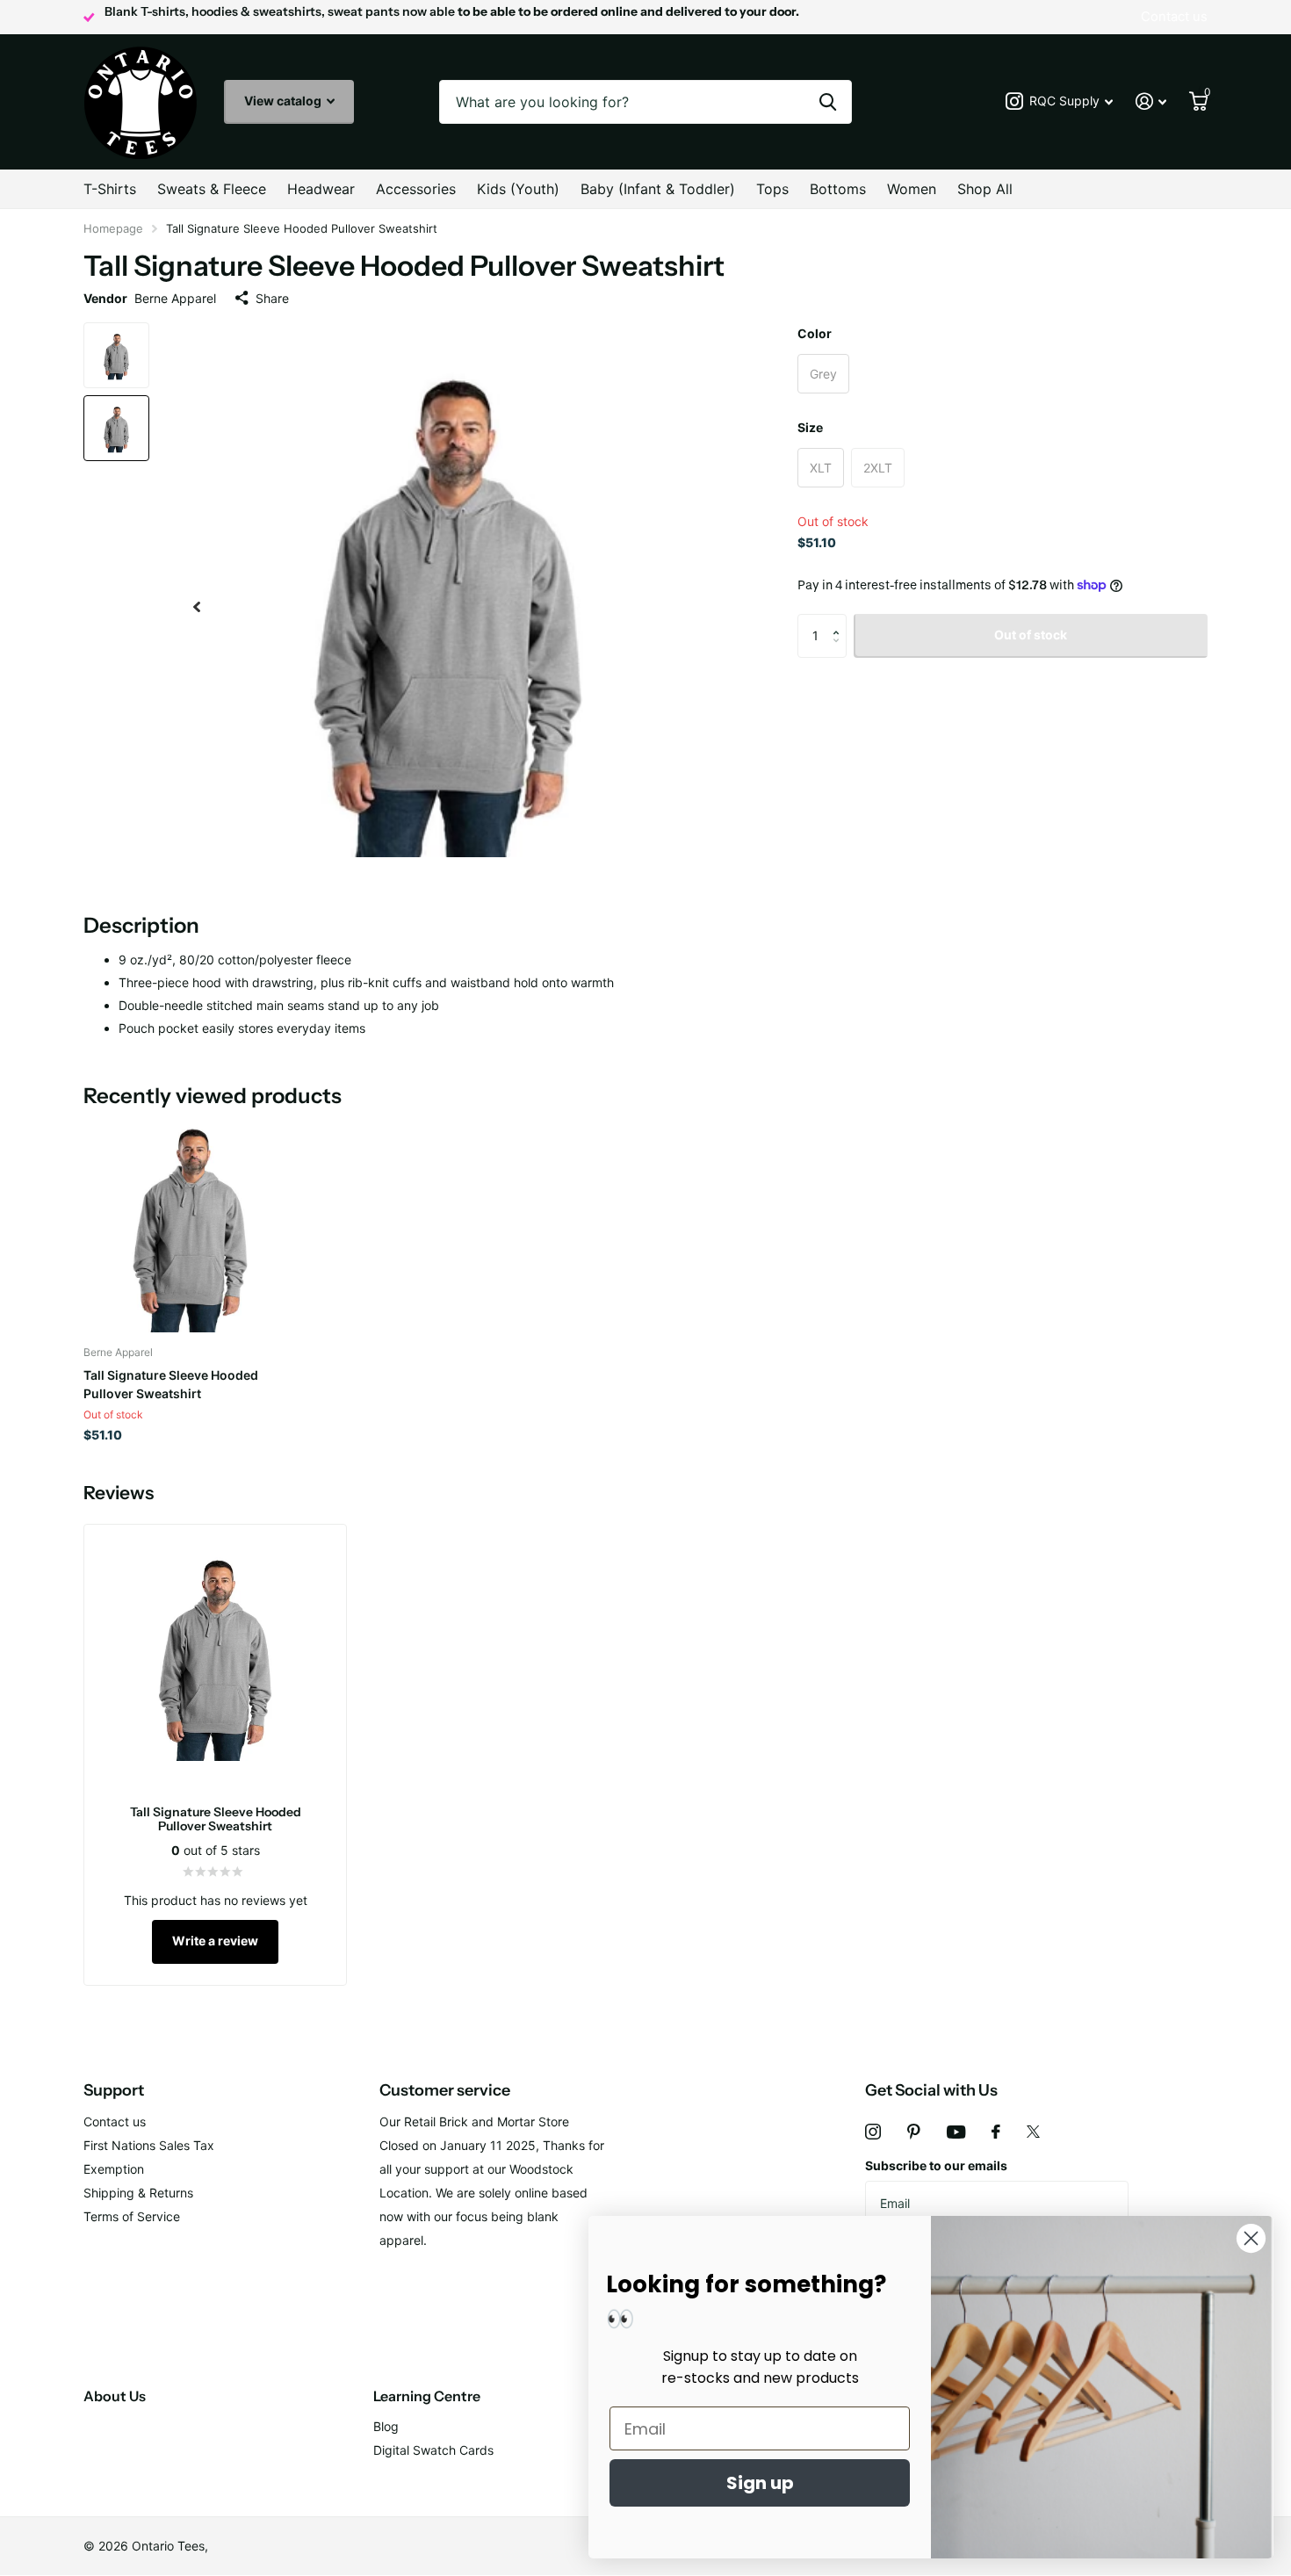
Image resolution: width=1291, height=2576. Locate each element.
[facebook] (996, 2132)
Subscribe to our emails (936, 2165)
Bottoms (838, 189)
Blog (386, 2426)
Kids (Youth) (518, 189)
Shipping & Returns (138, 2193)
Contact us (115, 2121)
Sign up (760, 2483)
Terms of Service (132, 2216)
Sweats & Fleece (212, 189)
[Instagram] (873, 2132)
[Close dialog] (1251, 2238)
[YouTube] (956, 2132)
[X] (1033, 2132)
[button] (840, 621)
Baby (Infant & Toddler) (658, 189)
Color (815, 333)
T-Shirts (110, 189)
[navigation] (197, 606)
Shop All (985, 189)
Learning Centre (427, 2396)
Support (114, 2090)
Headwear (321, 189)
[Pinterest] (914, 2132)
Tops (772, 189)
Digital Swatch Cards (433, 2450)
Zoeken (828, 102)
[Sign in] (1151, 101)
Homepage (113, 228)
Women (912, 189)
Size (810, 427)
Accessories (416, 189)
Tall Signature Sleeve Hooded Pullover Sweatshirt (171, 1384)
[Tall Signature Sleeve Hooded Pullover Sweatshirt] (190, 1226)
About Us (115, 2396)
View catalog (284, 101)
